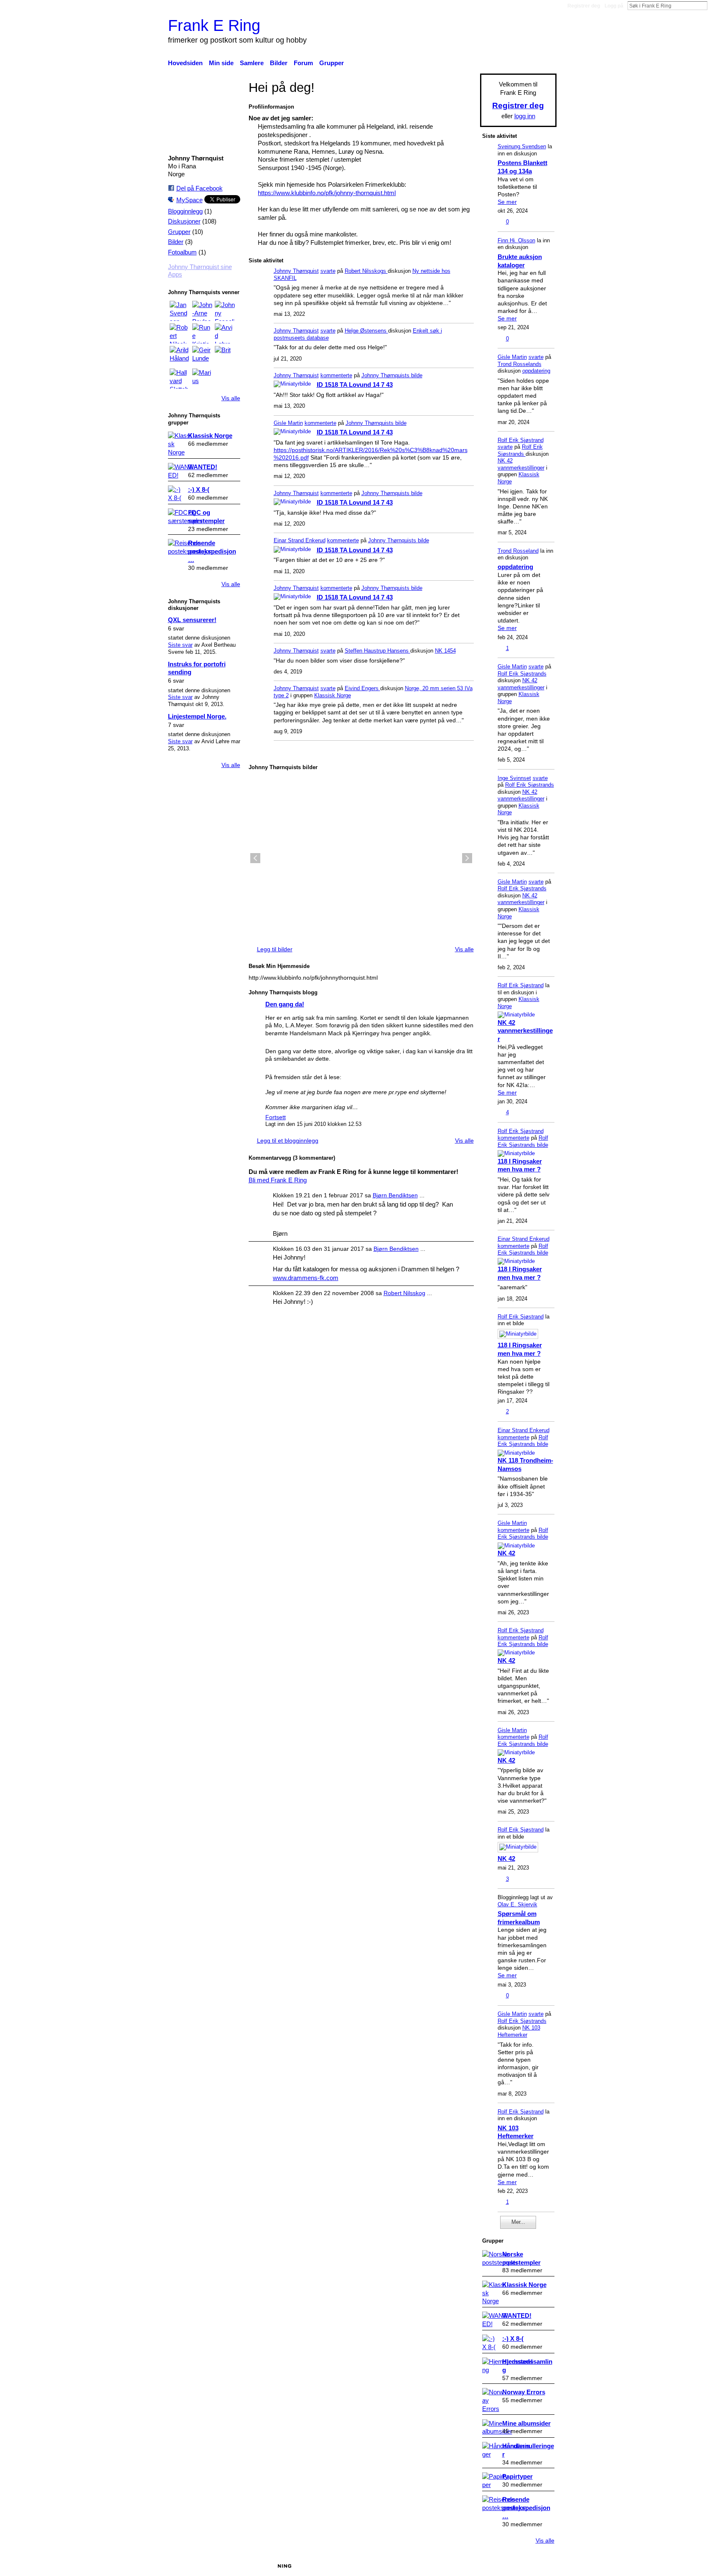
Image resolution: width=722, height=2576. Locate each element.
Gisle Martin (288, 423)
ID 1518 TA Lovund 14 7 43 (355, 385)
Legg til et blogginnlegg (288, 1141)
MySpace (189, 200)
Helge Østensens (366, 331)
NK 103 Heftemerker (519, 2031)
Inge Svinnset (514, 778)
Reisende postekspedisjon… (212, 551)
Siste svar (180, 645)
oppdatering (536, 371)
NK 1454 (445, 651)
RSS (253, 753)
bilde (417, 375)
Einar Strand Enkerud (300, 540)
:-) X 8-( (199, 489)
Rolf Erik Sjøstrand (521, 440)
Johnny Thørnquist (296, 271)
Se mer (507, 202)
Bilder (176, 242)
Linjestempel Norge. (197, 716)
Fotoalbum (182, 252)
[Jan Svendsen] (180, 311)
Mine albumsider (526, 2423)
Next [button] (467, 858)
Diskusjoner (184, 221)
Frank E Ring (214, 25)
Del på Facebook (200, 188)
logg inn (525, 116)
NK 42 (506, 1553)
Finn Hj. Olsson (516, 240)
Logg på (614, 6)
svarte (328, 271)
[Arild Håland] (180, 356)
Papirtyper (517, 2476)
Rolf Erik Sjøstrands (520, 450)
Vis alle (231, 398)
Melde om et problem (481, 2566)
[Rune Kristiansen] (202, 333)
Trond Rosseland (518, 551)
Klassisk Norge (210, 436)
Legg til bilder (275, 949)
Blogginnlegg (185, 211)
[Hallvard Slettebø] (180, 379)
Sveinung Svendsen (522, 146)
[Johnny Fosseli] (225, 311)
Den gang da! (285, 1004)
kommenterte (336, 375)
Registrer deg (584, 6)
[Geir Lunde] (202, 356)
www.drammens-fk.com (306, 1278)
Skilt (438, 2566)
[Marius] (202, 379)
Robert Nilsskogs (366, 271)
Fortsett (276, 1117)
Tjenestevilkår (538, 2566)
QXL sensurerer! (192, 620)
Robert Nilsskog (404, 1293)
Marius (232, 2566)
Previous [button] (255, 858)
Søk (714, 5)
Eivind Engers (362, 688)
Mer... (518, 2222)
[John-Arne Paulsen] (202, 311)
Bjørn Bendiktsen (395, 1195)
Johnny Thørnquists (386, 375)
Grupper (179, 232)
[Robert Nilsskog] (180, 333)
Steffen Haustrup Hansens (378, 651)
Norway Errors (524, 2392)
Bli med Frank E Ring (278, 1180)
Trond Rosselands (520, 364)
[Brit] (225, 356)
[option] (361, 858)
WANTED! (203, 467)
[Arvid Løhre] (225, 333)
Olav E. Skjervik (517, 1904)
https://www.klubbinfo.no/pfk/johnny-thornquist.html (327, 193)
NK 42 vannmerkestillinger (521, 464)
